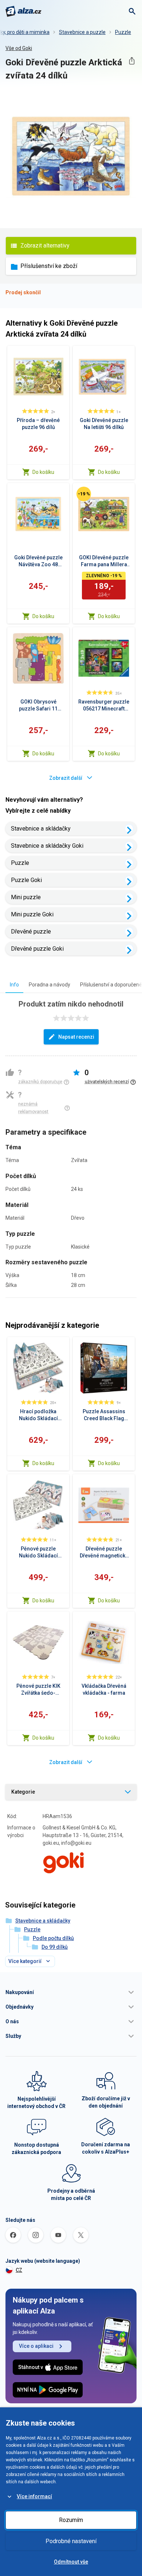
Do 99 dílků (55, 1947)
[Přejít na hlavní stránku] (23, 11)
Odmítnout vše (71, 2562)
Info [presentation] (14, 985)
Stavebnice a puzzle (82, 32)
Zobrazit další (66, 778)
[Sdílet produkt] (132, 61)
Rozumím (71, 2520)
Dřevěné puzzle (31, 931)
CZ (19, 2270)
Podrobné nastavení (71, 2541)
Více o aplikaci (36, 2346)
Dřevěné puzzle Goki (37, 949)
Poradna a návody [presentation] (50, 985)
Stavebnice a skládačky (41, 829)
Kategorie (23, 1792)
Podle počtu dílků (53, 1938)
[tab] (14, 984)
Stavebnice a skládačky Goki (47, 846)
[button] (71, 1992)
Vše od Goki (19, 48)
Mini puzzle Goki (32, 914)
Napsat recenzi (76, 1037)
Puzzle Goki (26, 880)
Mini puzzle (26, 897)
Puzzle (123, 32)
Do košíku (43, 472)
